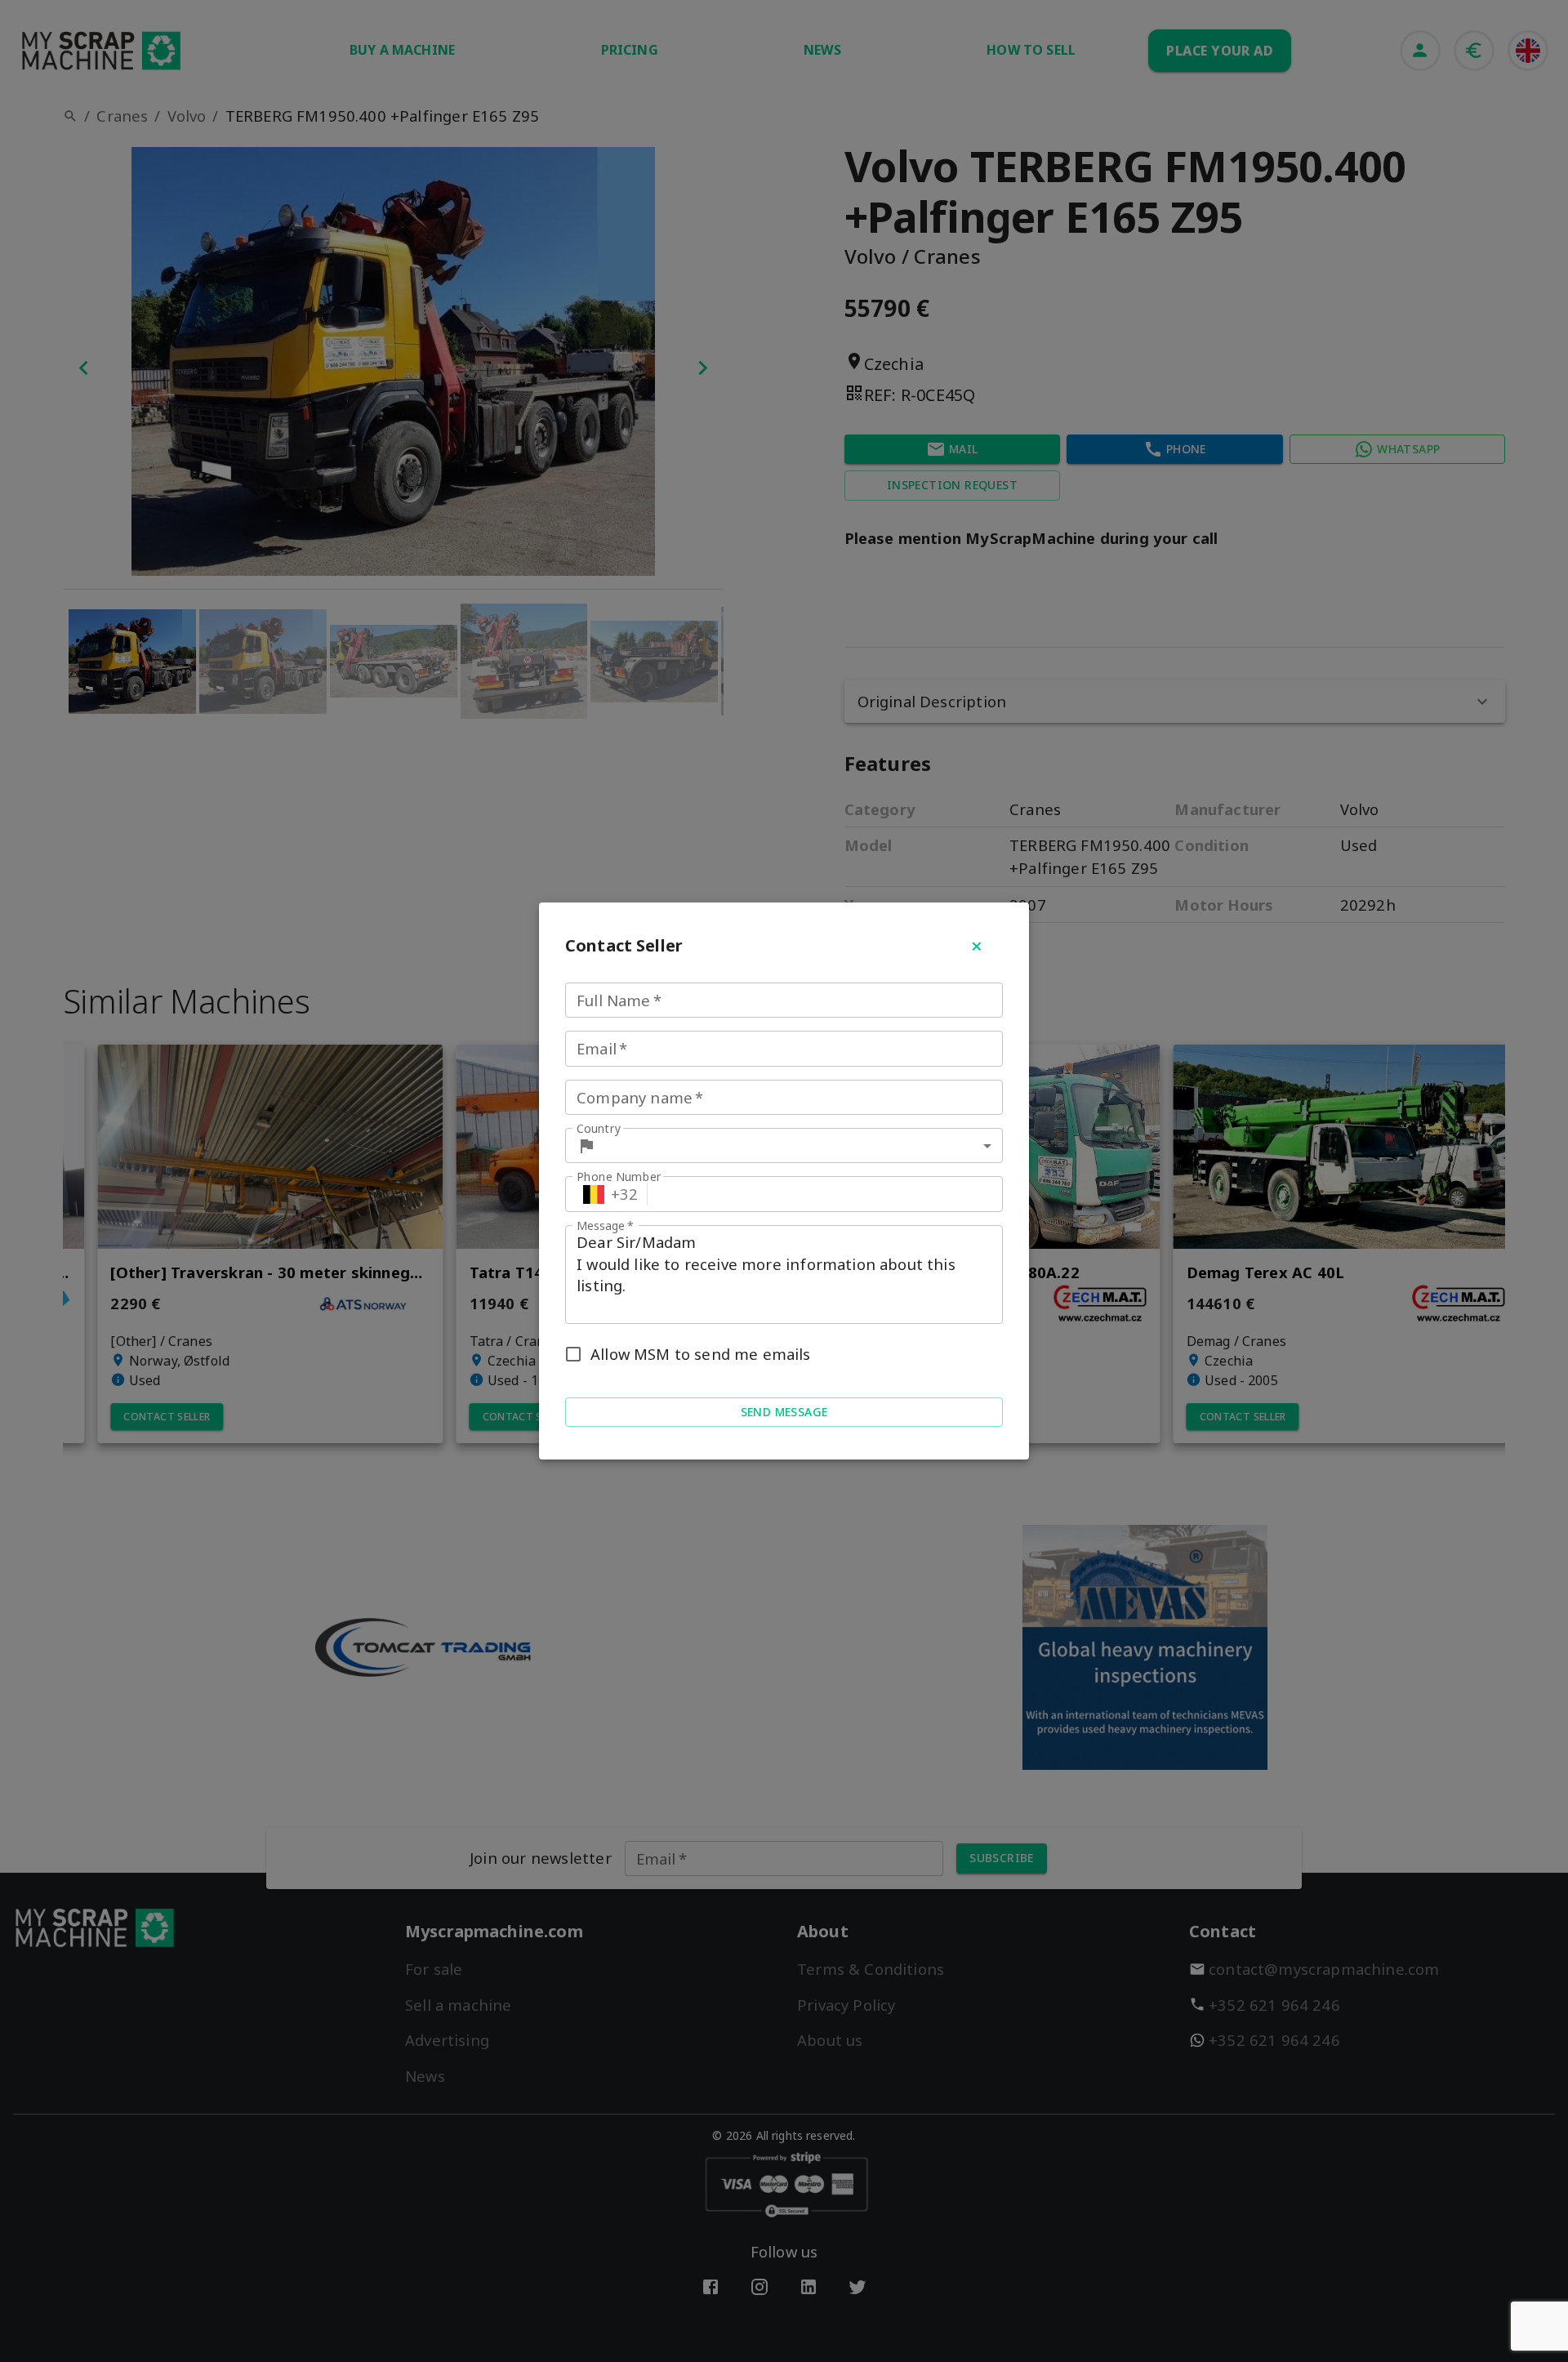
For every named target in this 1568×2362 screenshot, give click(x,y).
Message (605, 1226)
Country (599, 1128)
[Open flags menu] (594, 1194)
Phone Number (619, 1177)
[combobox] (803, 1145)
